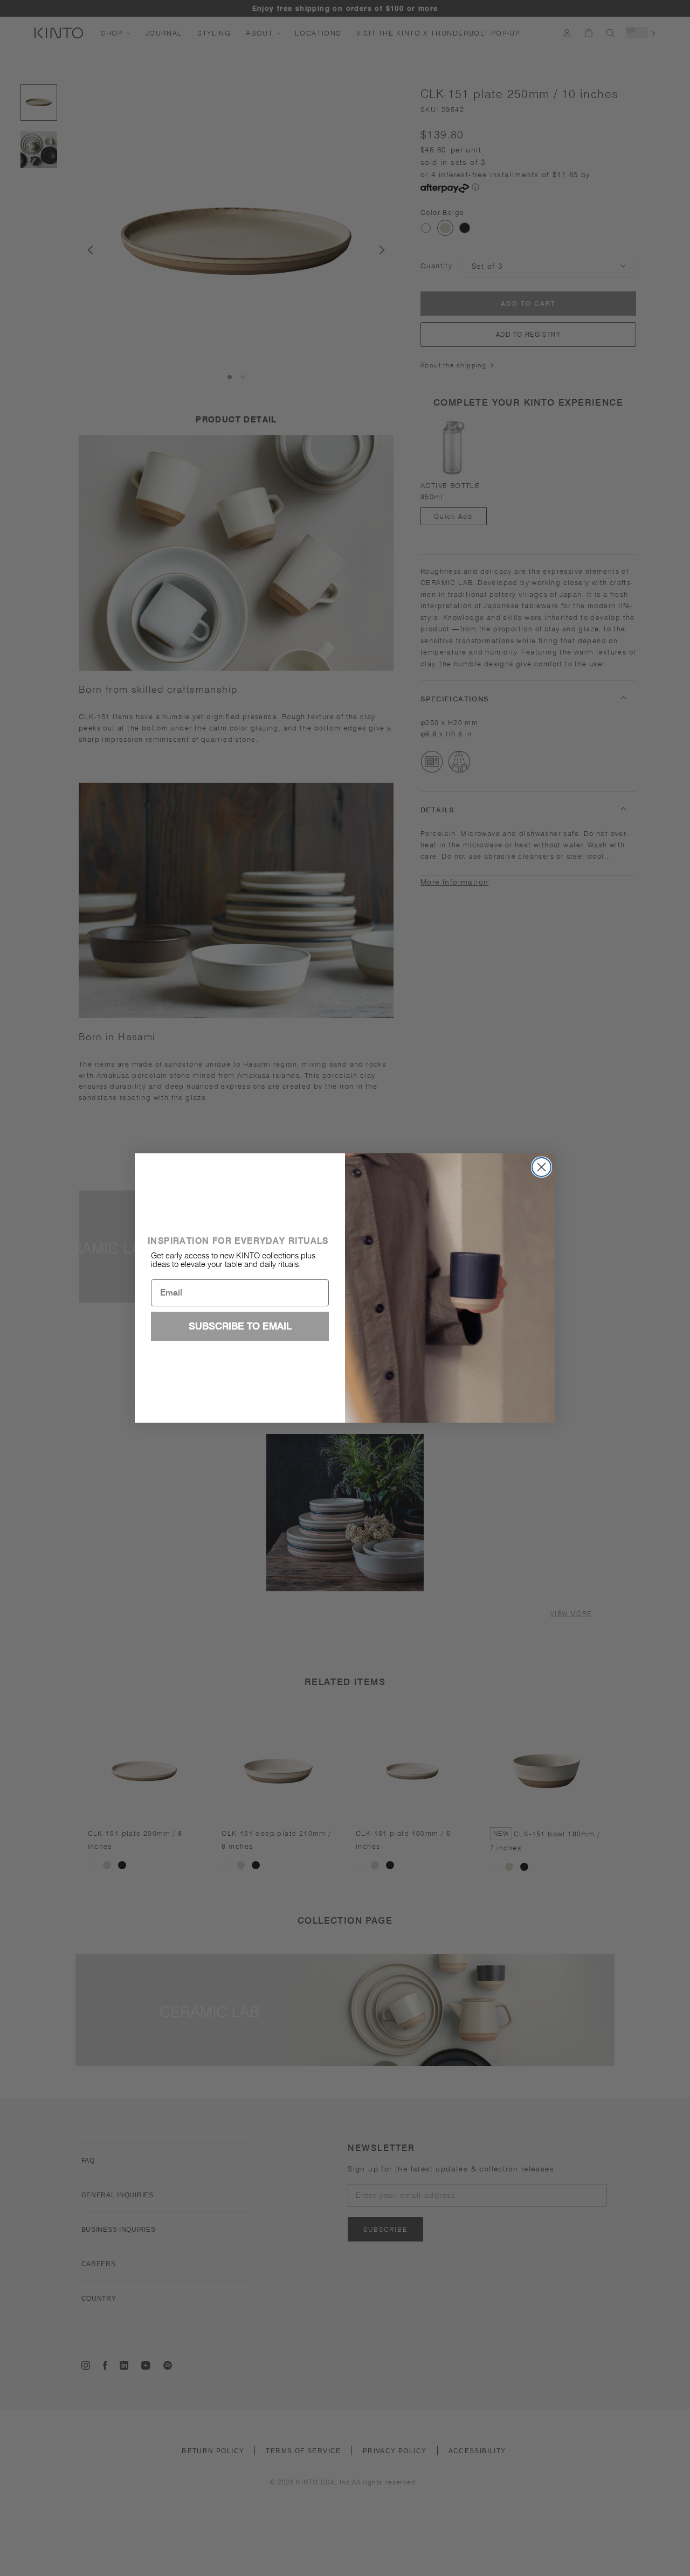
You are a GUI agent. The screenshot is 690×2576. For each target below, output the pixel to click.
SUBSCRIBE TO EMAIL (240, 1326)
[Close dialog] (541, 1167)
